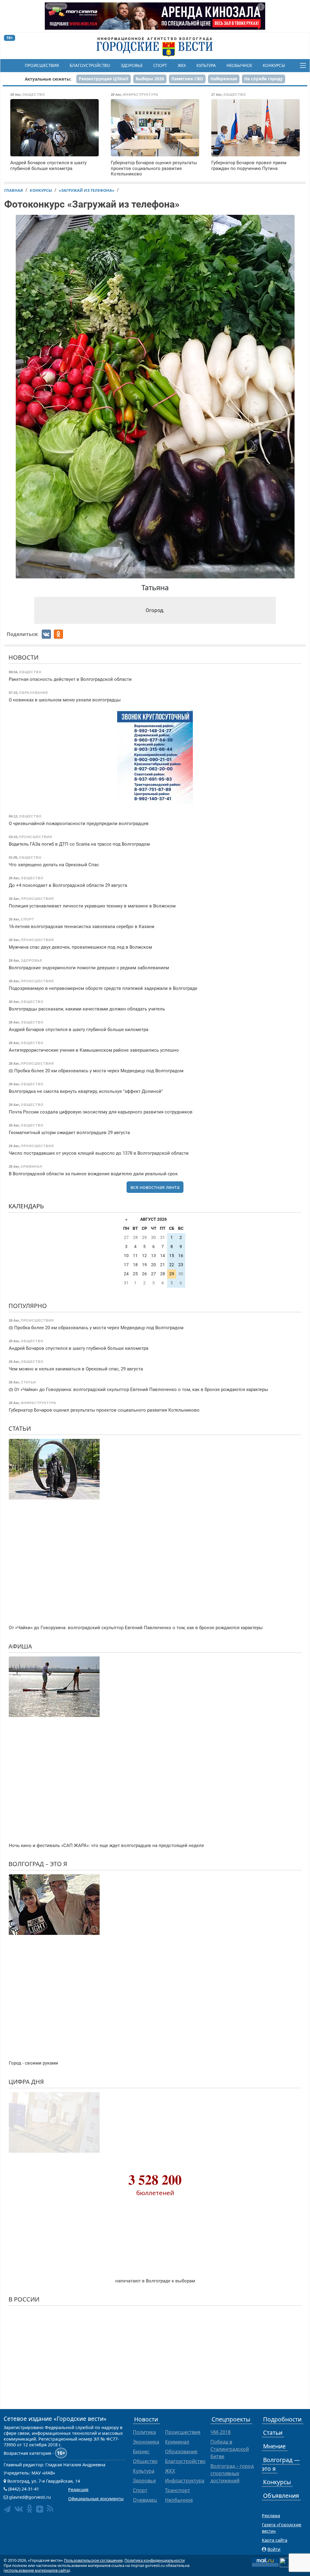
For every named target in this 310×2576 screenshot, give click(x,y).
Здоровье (132, 65)
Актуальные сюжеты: (48, 79)
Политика (144, 2432)
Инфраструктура (185, 2481)
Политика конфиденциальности (155, 2560)
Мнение (274, 2446)
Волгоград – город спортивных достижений (232, 2473)
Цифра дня (26, 2082)
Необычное (239, 65)
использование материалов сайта (37, 2570)
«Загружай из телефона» (87, 190)
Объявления (281, 2496)
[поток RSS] (50, 2509)
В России (24, 2299)
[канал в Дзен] (40, 2509)
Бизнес (141, 2451)
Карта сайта (275, 2540)
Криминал (177, 2442)
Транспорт (178, 2490)
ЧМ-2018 (221, 2432)
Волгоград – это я (38, 1864)
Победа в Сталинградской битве (230, 2449)
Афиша (20, 1646)
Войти (274, 2549)
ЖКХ (182, 65)
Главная (14, 190)
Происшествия (42, 65)
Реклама (271, 2516)
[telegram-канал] (7, 2509)
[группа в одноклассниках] (30, 2509)
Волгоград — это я (281, 2464)
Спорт (160, 65)
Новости (23, 657)
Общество (145, 2461)
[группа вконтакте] (19, 2509)
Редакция (78, 2489)
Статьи (20, 1428)
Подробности (282, 2419)
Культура (206, 65)
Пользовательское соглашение (93, 2560)
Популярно (28, 1306)
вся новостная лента (155, 1187)
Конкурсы (274, 65)
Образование (181, 2451)
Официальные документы (96, 2499)
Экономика (146, 2442)
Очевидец (145, 2500)
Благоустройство (90, 65)
